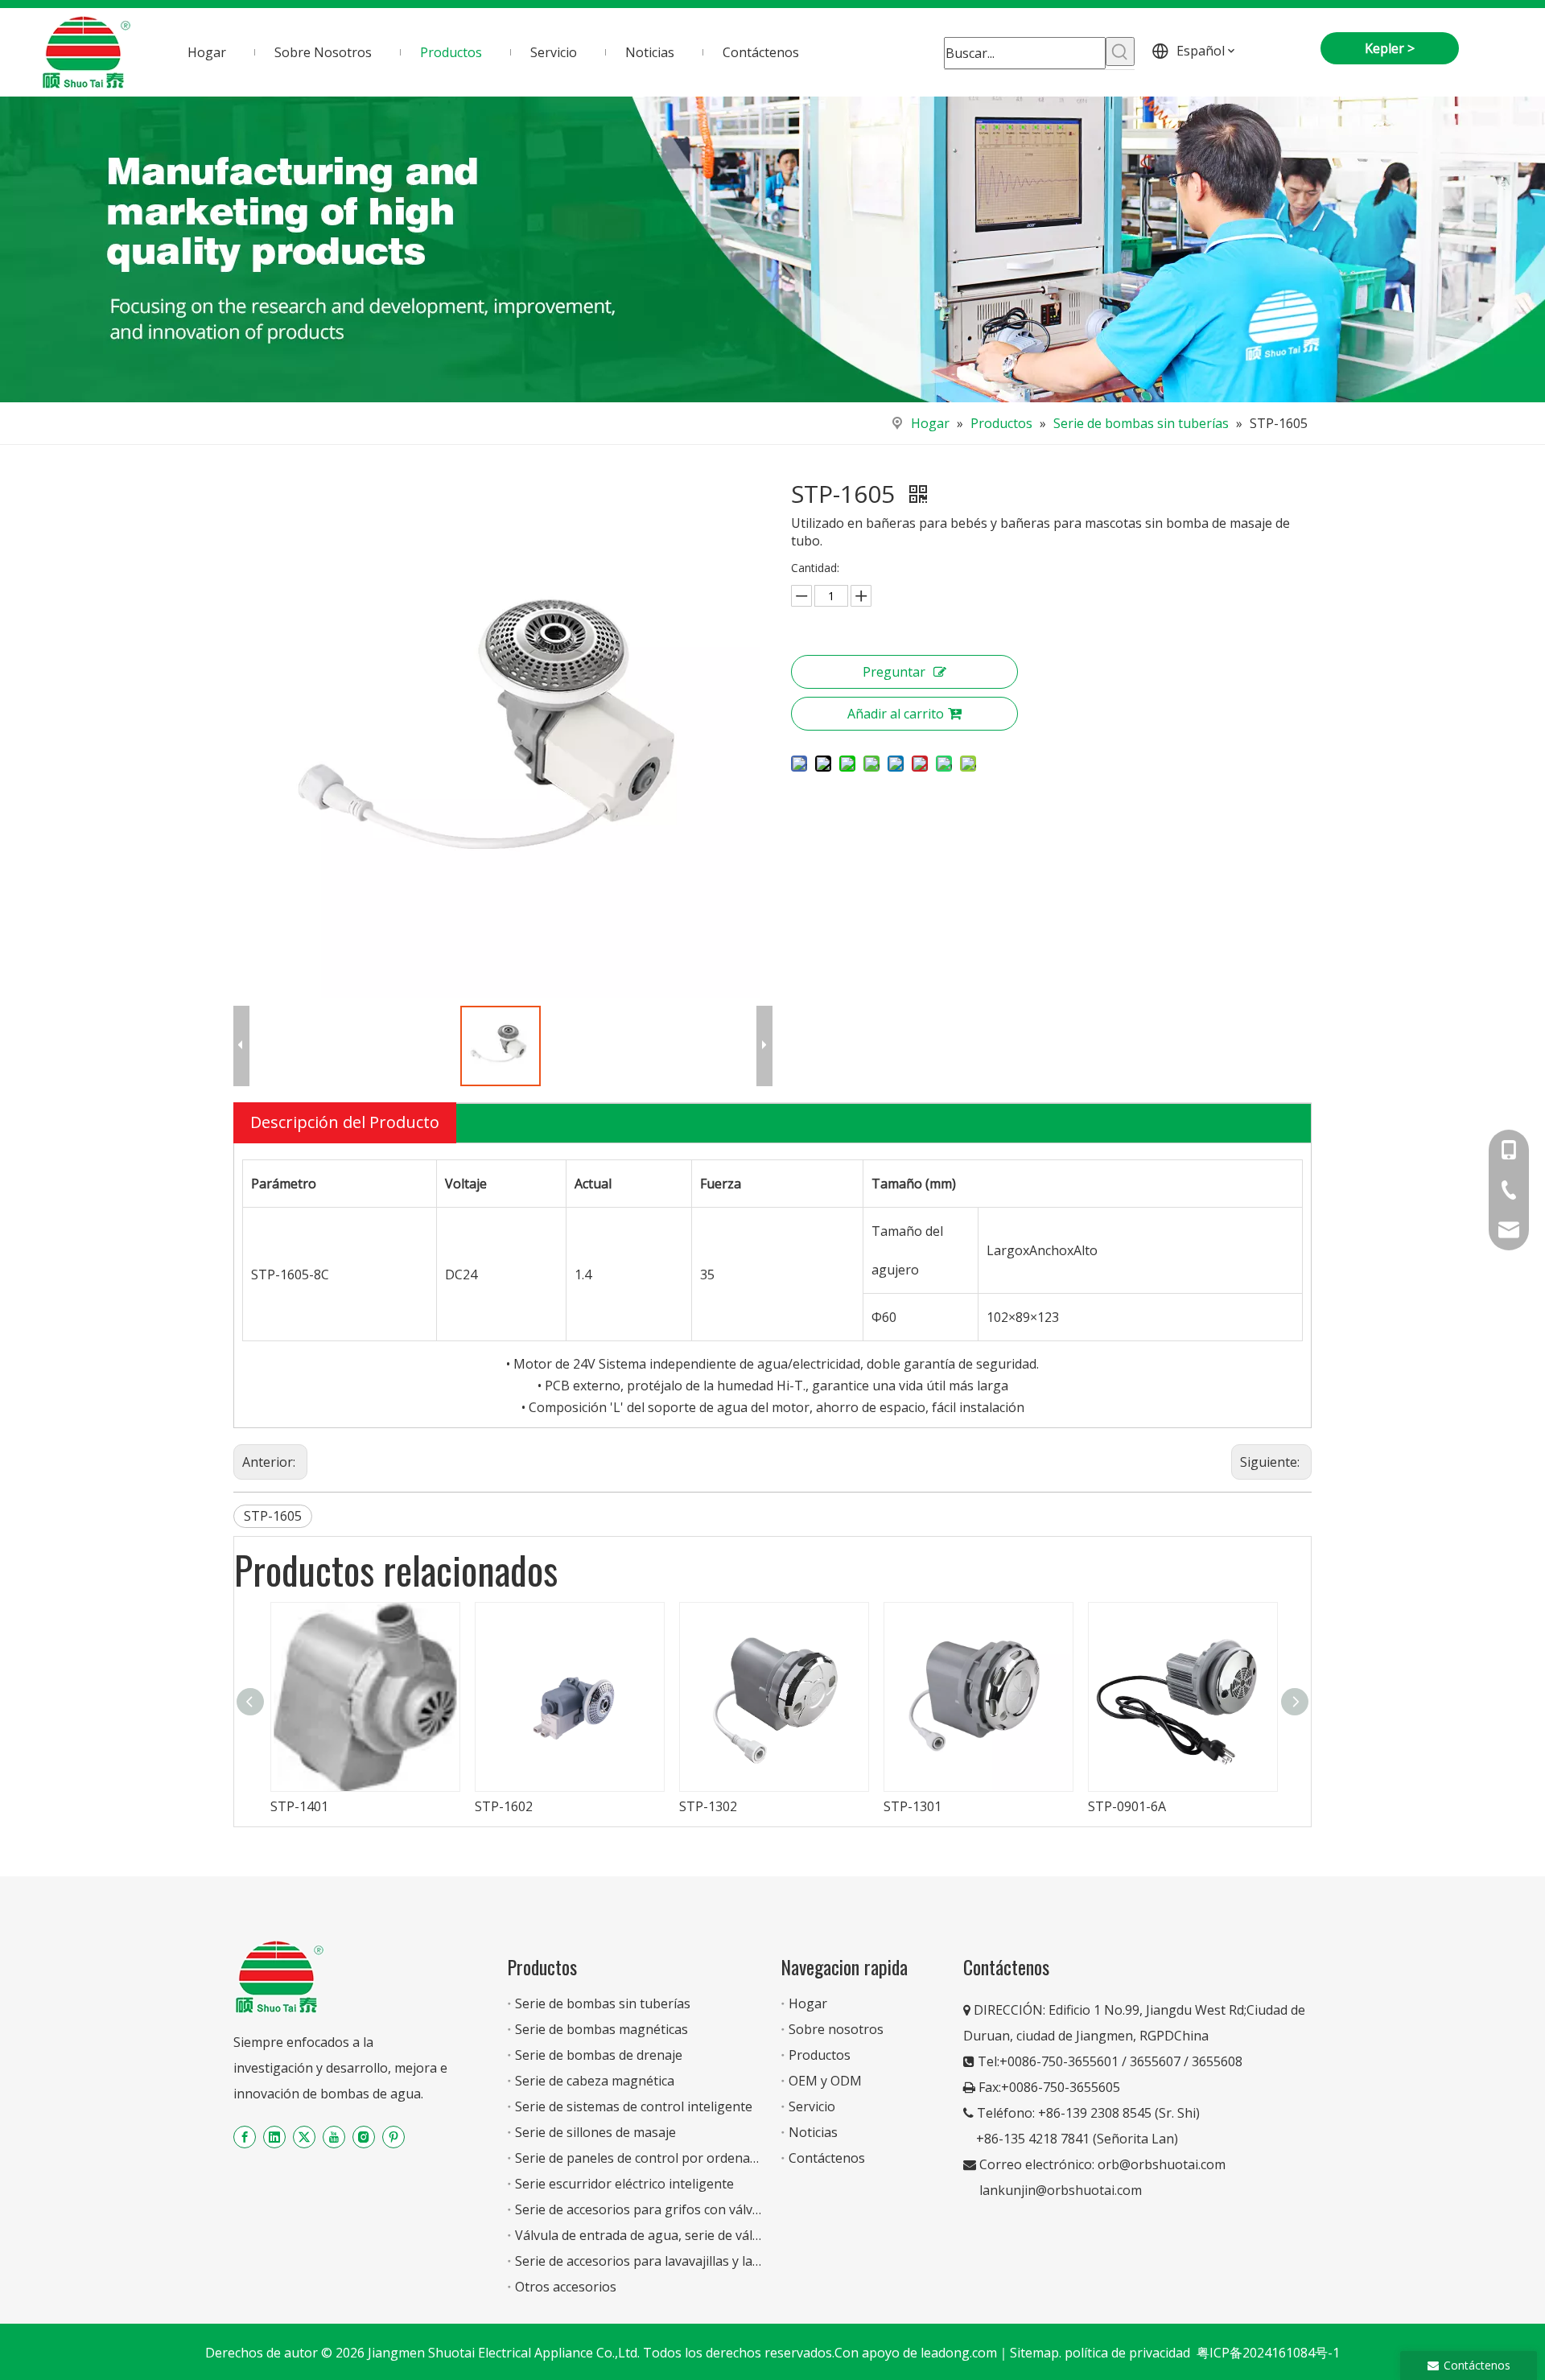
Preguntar (894, 672)
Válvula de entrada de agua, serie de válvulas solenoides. (685, 2235)
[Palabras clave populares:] (1120, 51)
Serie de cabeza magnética (595, 2081)
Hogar (808, 2003)
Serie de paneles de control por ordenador (643, 2158)
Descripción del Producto (345, 1122)
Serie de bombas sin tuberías (603, 2003)
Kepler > (1390, 48)
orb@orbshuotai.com (1162, 2164)
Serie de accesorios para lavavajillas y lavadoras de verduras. (696, 2261)
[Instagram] (364, 2137)
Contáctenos (827, 2158)
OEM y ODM (825, 2081)
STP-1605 (273, 1516)
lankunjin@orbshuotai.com (1061, 2190)
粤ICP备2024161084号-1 (1268, 2353)
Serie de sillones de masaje (595, 2132)
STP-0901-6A (1127, 1806)
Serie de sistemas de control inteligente (634, 2106)
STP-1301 (913, 1806)
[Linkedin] (274, 2137)
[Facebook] (245, 2137)
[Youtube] (334, 2137)
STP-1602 (504, 1806)
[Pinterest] (393, 2137)
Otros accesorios (566, 2287)
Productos (820, 2055)
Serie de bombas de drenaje (599, 2055)
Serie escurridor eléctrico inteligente (624, 2184)
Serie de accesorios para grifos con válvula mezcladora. (680, 2209)
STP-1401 (299, 1806)
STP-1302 (708, 1806)
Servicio (812, 2106)
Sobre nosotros (836, 2029)
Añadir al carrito (896, 714)
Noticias (813, 2132)
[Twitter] (304, 2137)
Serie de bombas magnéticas (602, 2029)
